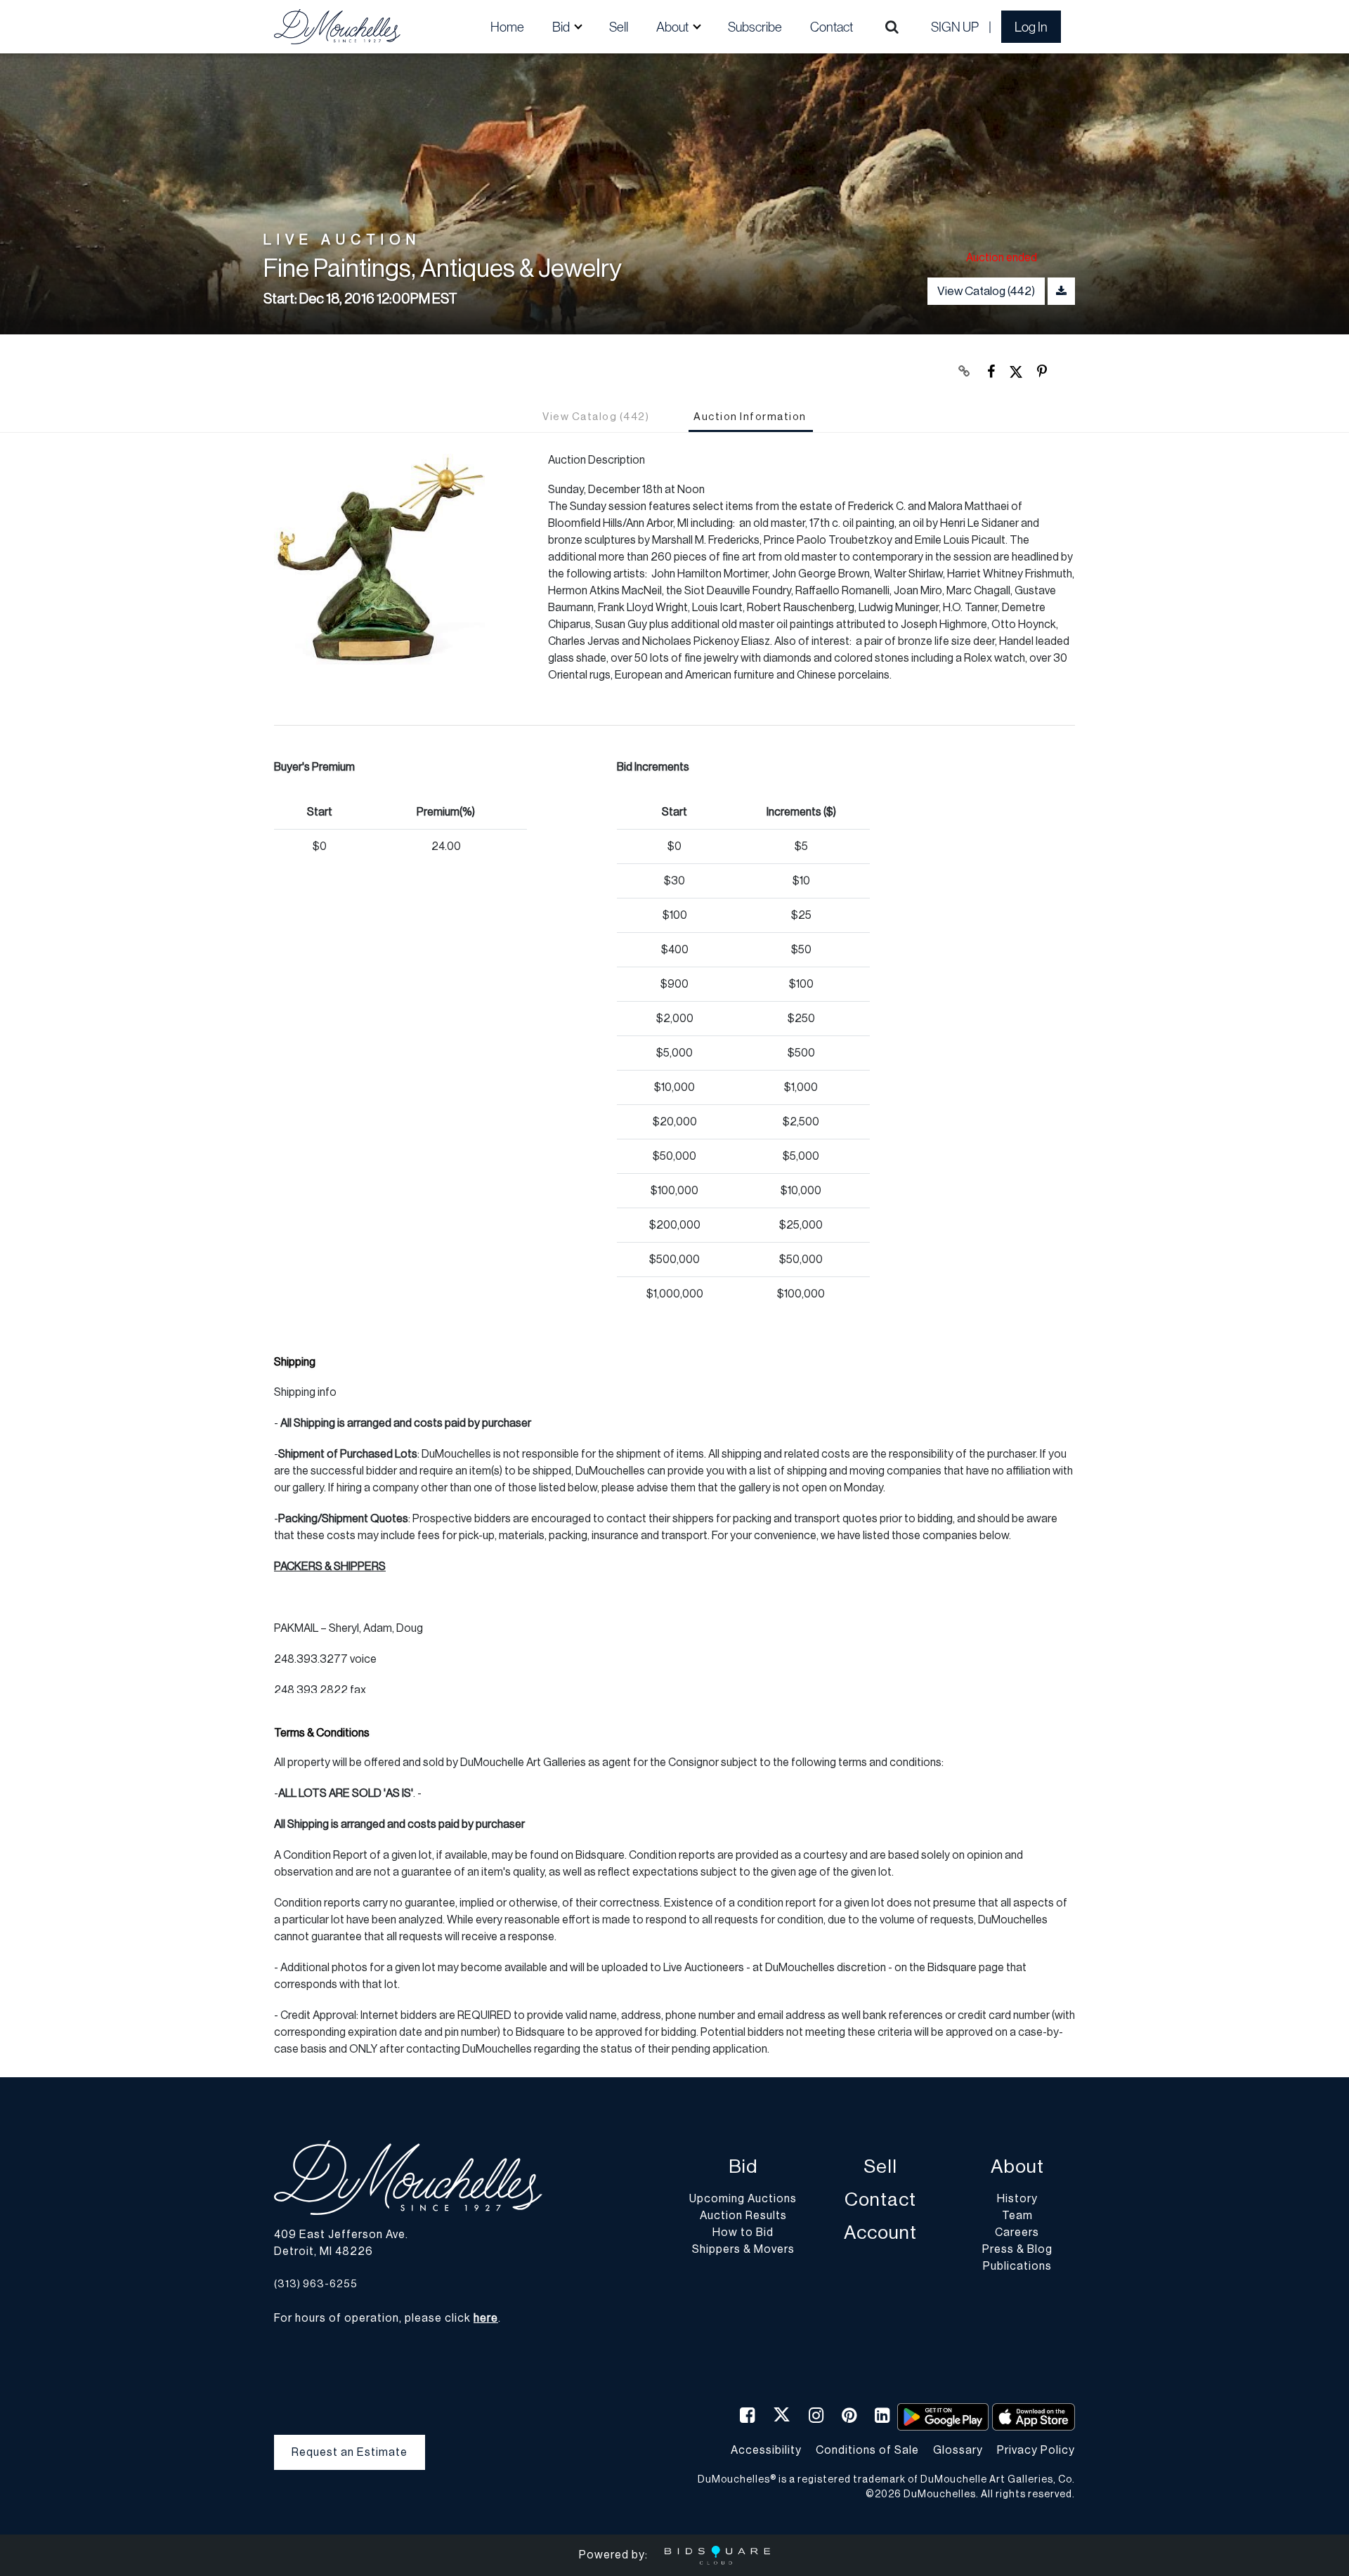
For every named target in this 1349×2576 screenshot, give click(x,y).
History (1017, 2199)
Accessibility (766, 2450)
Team (1017, 2216)
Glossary (958, 2450)
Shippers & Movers (743, 2249)
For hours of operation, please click (386, 2318)
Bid (743, 2167)
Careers (1017, 2232)
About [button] (673, 27)
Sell (619, 27)
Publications (1017, 2266)
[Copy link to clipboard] (965, 372)
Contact (832, 27)
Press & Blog (1017, 2249)
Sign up (955, 27)
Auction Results (743, 2216)
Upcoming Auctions (743, 2199)
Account (880, 2233)
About (1017, 2167)
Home (507, 27)
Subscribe (755, 27)
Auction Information (750, 417)
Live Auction (342, 241)
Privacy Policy (1036, 2450)
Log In (1031, 27)
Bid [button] (562, 27)
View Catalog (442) (986, 291)
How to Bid (743, 2232)
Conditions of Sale (867, 2450)
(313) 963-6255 (316, 2284)
